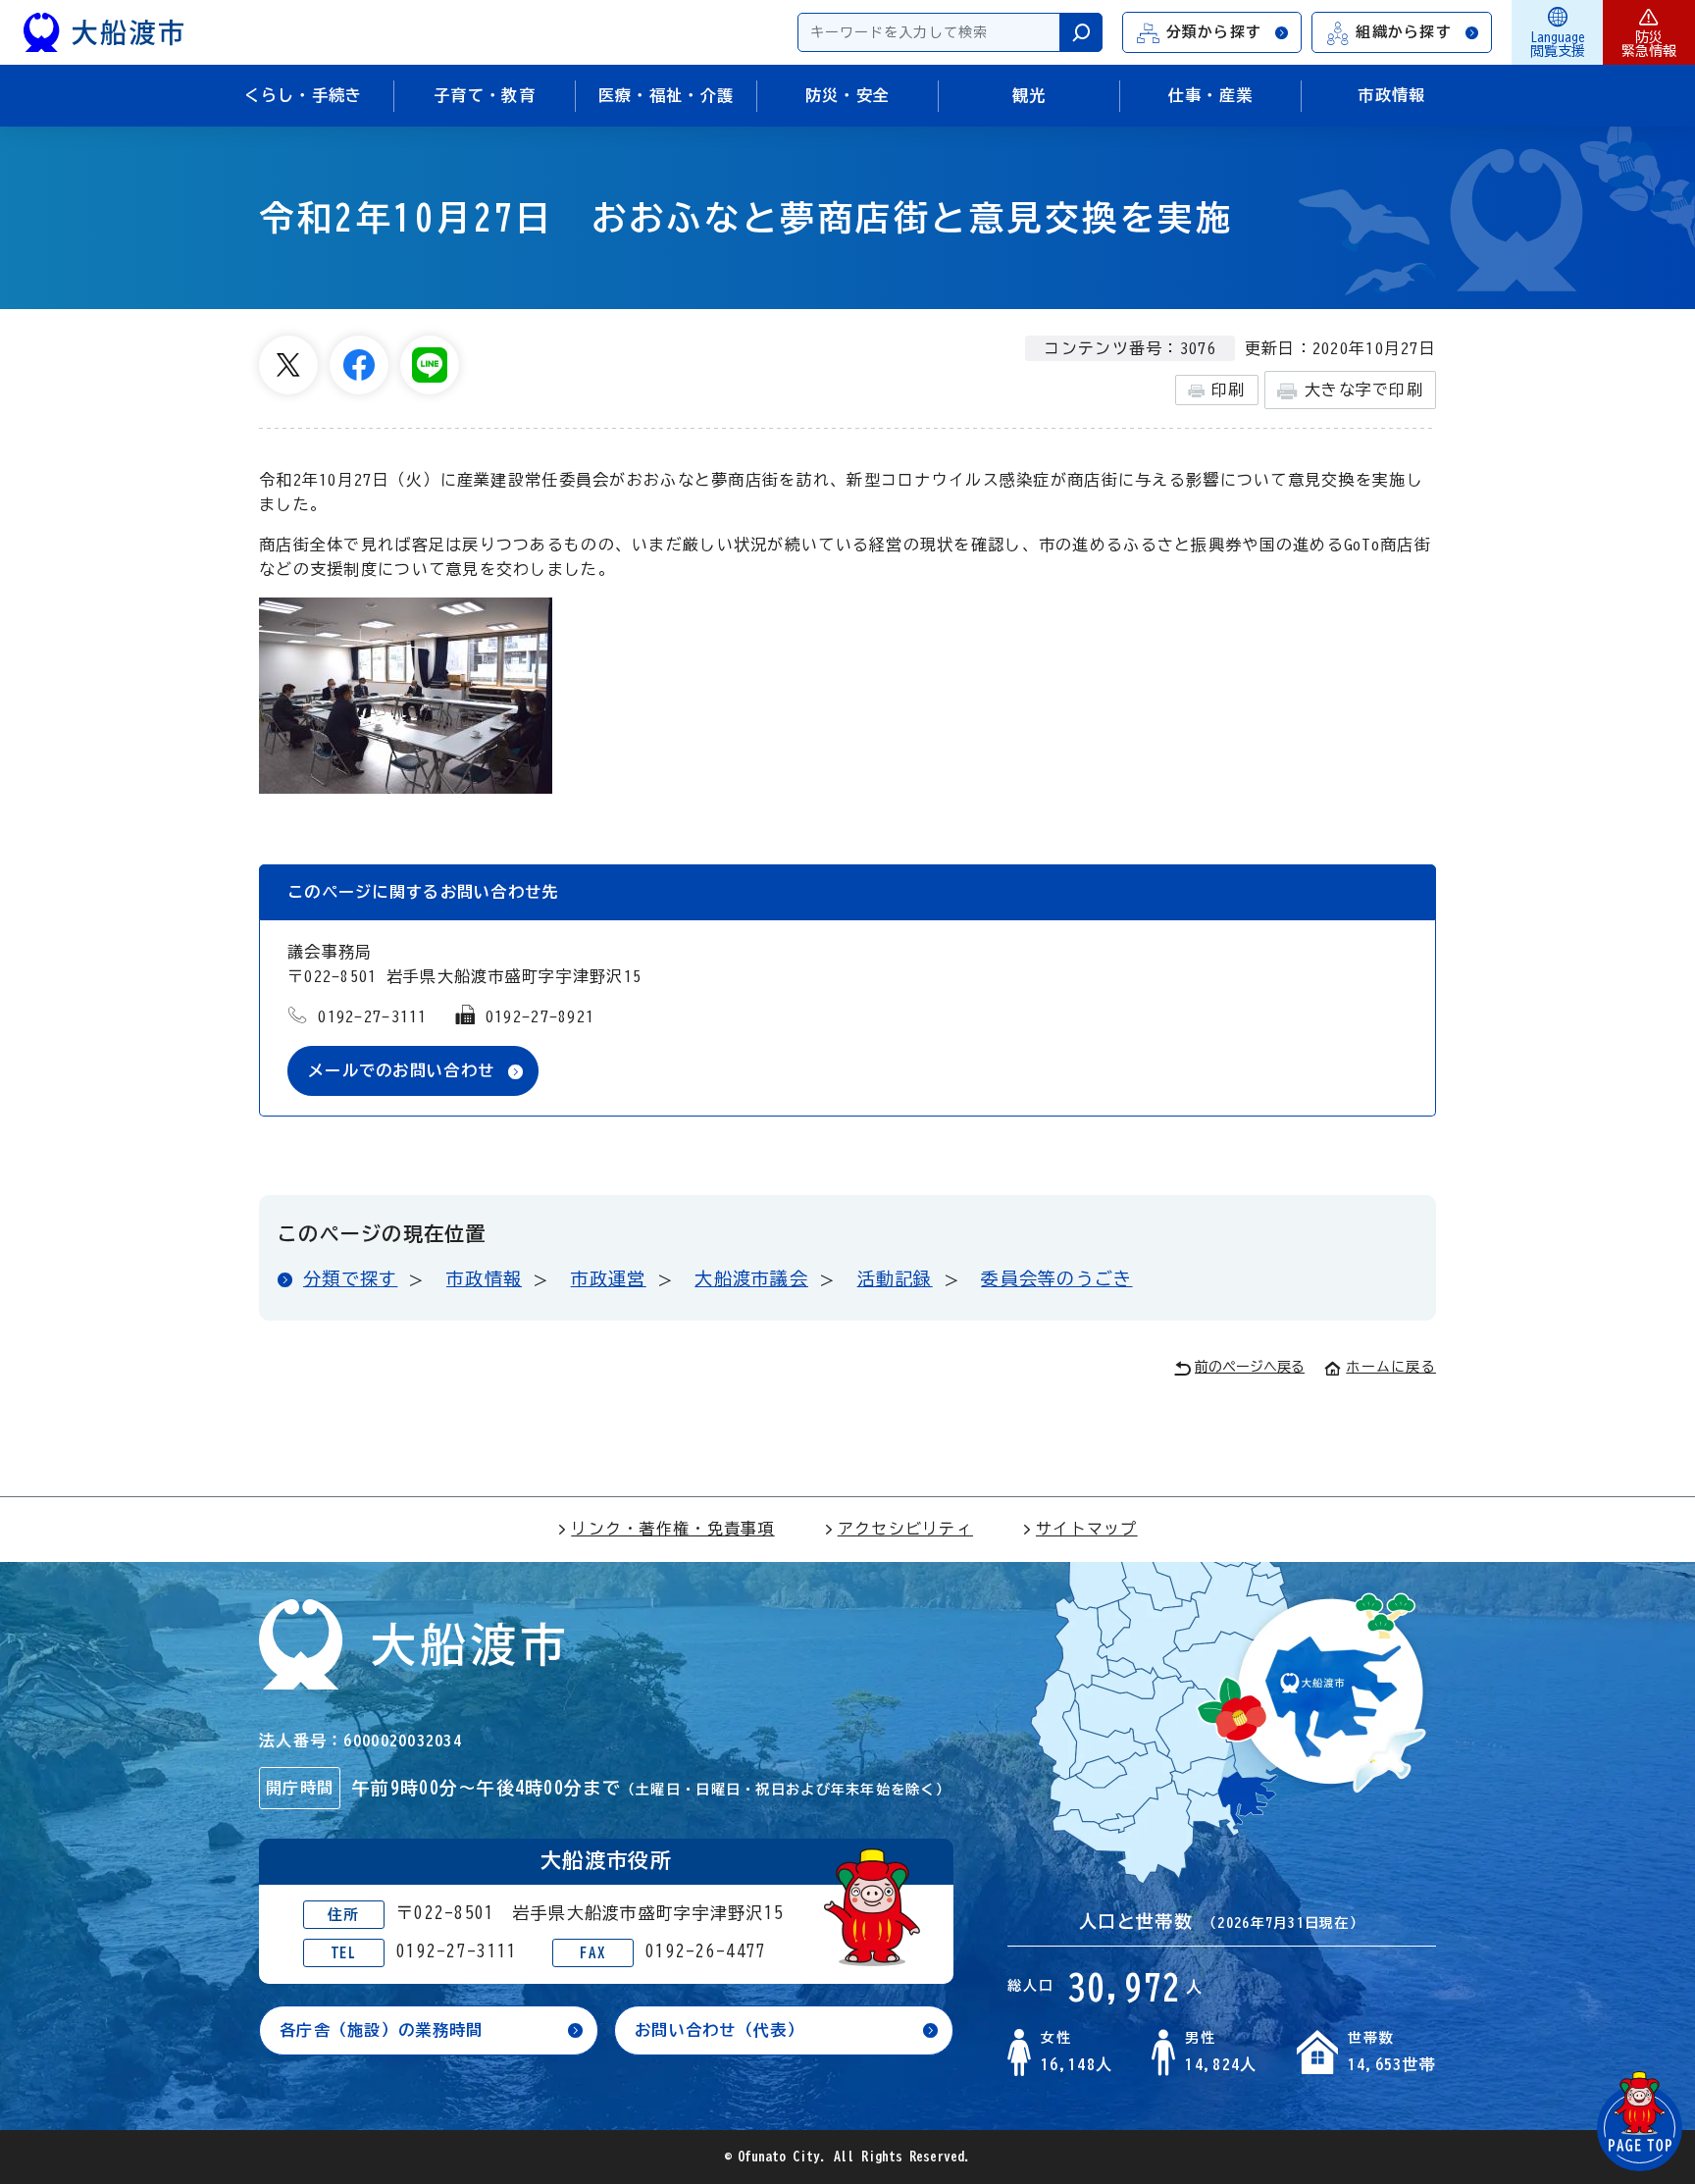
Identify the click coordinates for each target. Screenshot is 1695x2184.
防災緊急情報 (1649, 44)
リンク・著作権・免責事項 (672, 1529)
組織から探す (1404, 32)
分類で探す (350, 1278)
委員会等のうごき (1056, 1278)
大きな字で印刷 (1364, 390)
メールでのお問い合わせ (401, 1070)
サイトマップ (1087, 1529)
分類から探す (1214, 32)
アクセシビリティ (905, 1529)
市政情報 (484, 1278)
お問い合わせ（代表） (719, 2030)
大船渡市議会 (751, 1278)
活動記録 (895, 1278)
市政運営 (609, 1278)
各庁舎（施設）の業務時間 (381, 2030)
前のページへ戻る (1250, 1367)
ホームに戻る (1391, 1367)
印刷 (1229, 390)
